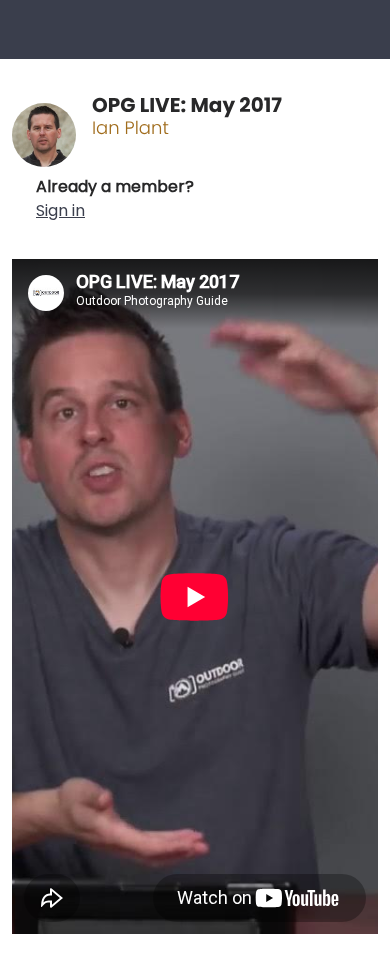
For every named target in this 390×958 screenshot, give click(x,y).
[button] (115, 199)
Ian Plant (130, 128)
